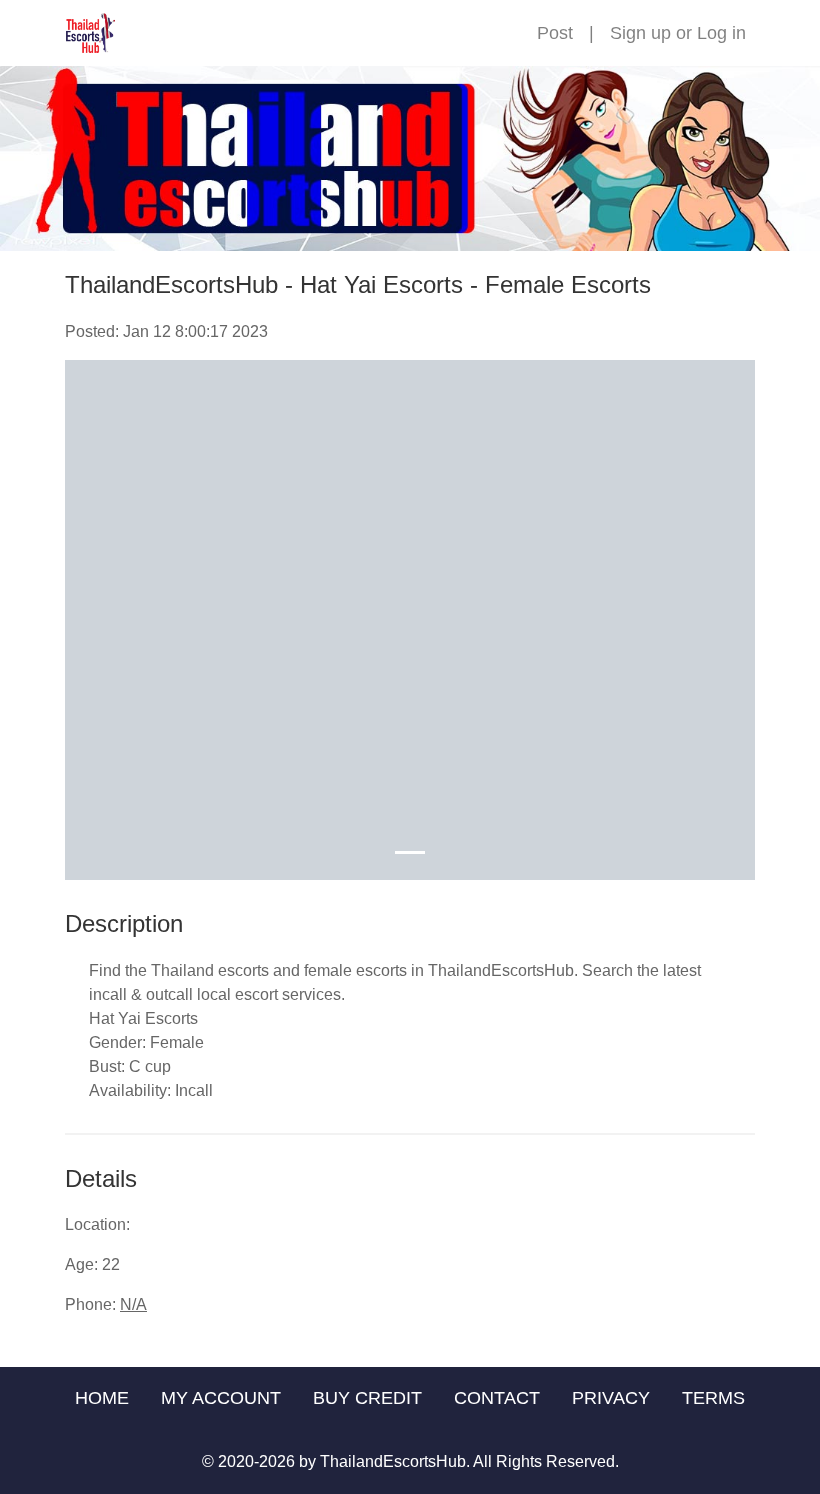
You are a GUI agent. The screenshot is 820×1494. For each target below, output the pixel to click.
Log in (721, 33)
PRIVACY (611, 1398)
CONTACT (497, 1398)
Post (555, 33)
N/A (133, 1304)
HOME (102, 1398)
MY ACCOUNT (221, 1398)
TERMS (713, 1398)
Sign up (640, 33)
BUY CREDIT (367, 1398)
